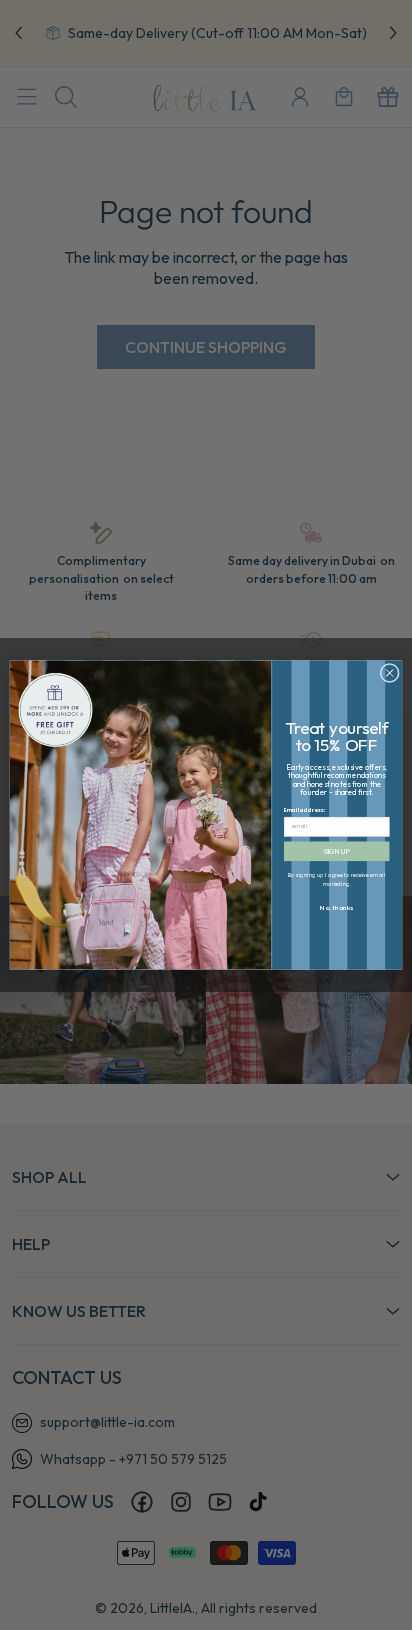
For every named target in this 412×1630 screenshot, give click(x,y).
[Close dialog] (389, 672)
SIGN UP (337, 851)
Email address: (304, 809)
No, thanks (337, 907)
